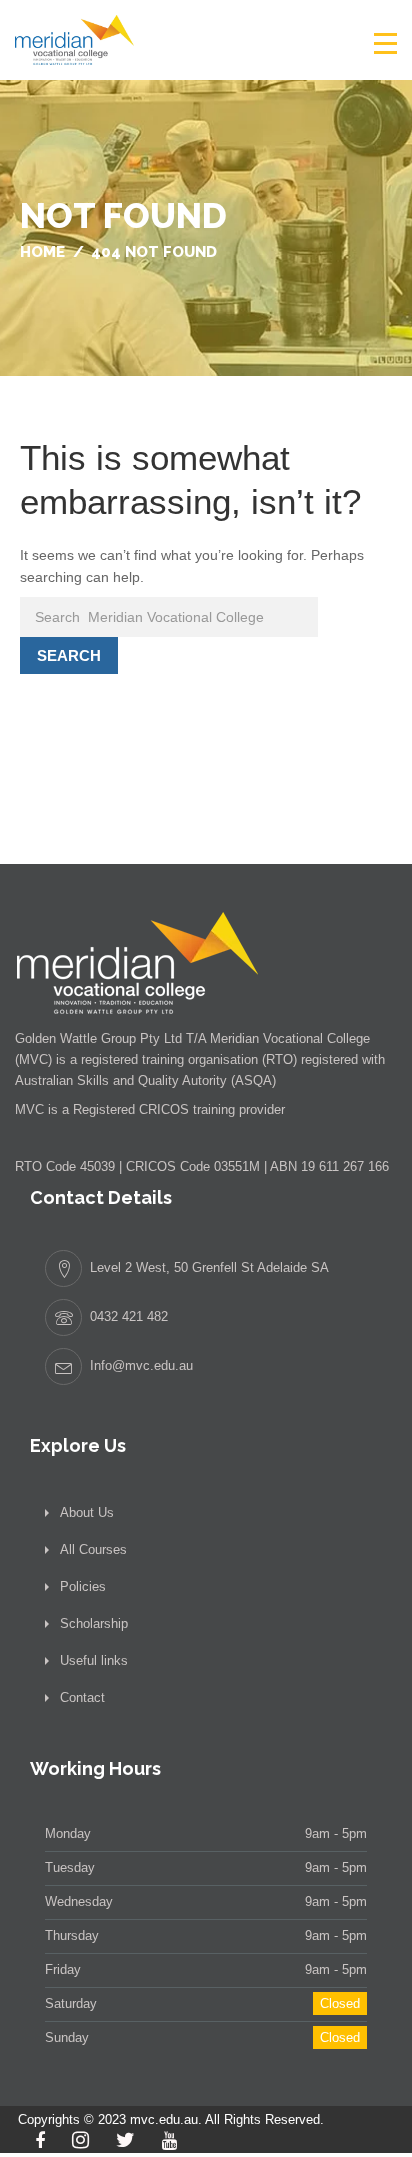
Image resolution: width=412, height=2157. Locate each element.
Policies (83, 1586)
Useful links (94, 1660)
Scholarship (94, 1623)
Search (69, 655)
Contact (82, 1697)
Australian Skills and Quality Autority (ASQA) (145, 1080)
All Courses (93, 1549)
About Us (87, 1512)
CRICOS (164, 1109)
